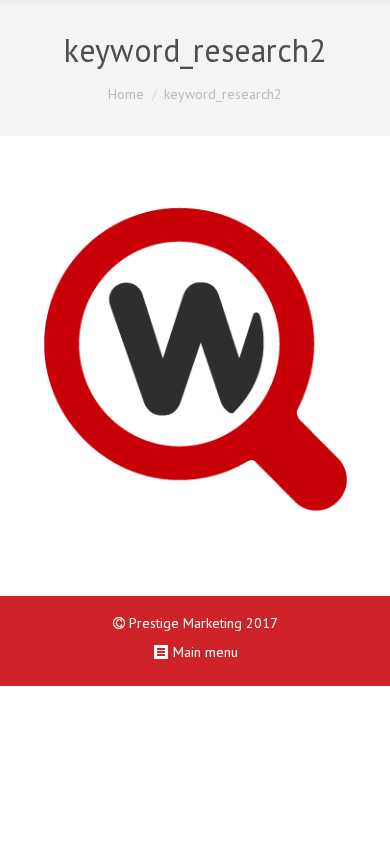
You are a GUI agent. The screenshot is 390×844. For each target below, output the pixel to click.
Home (126, 94)
